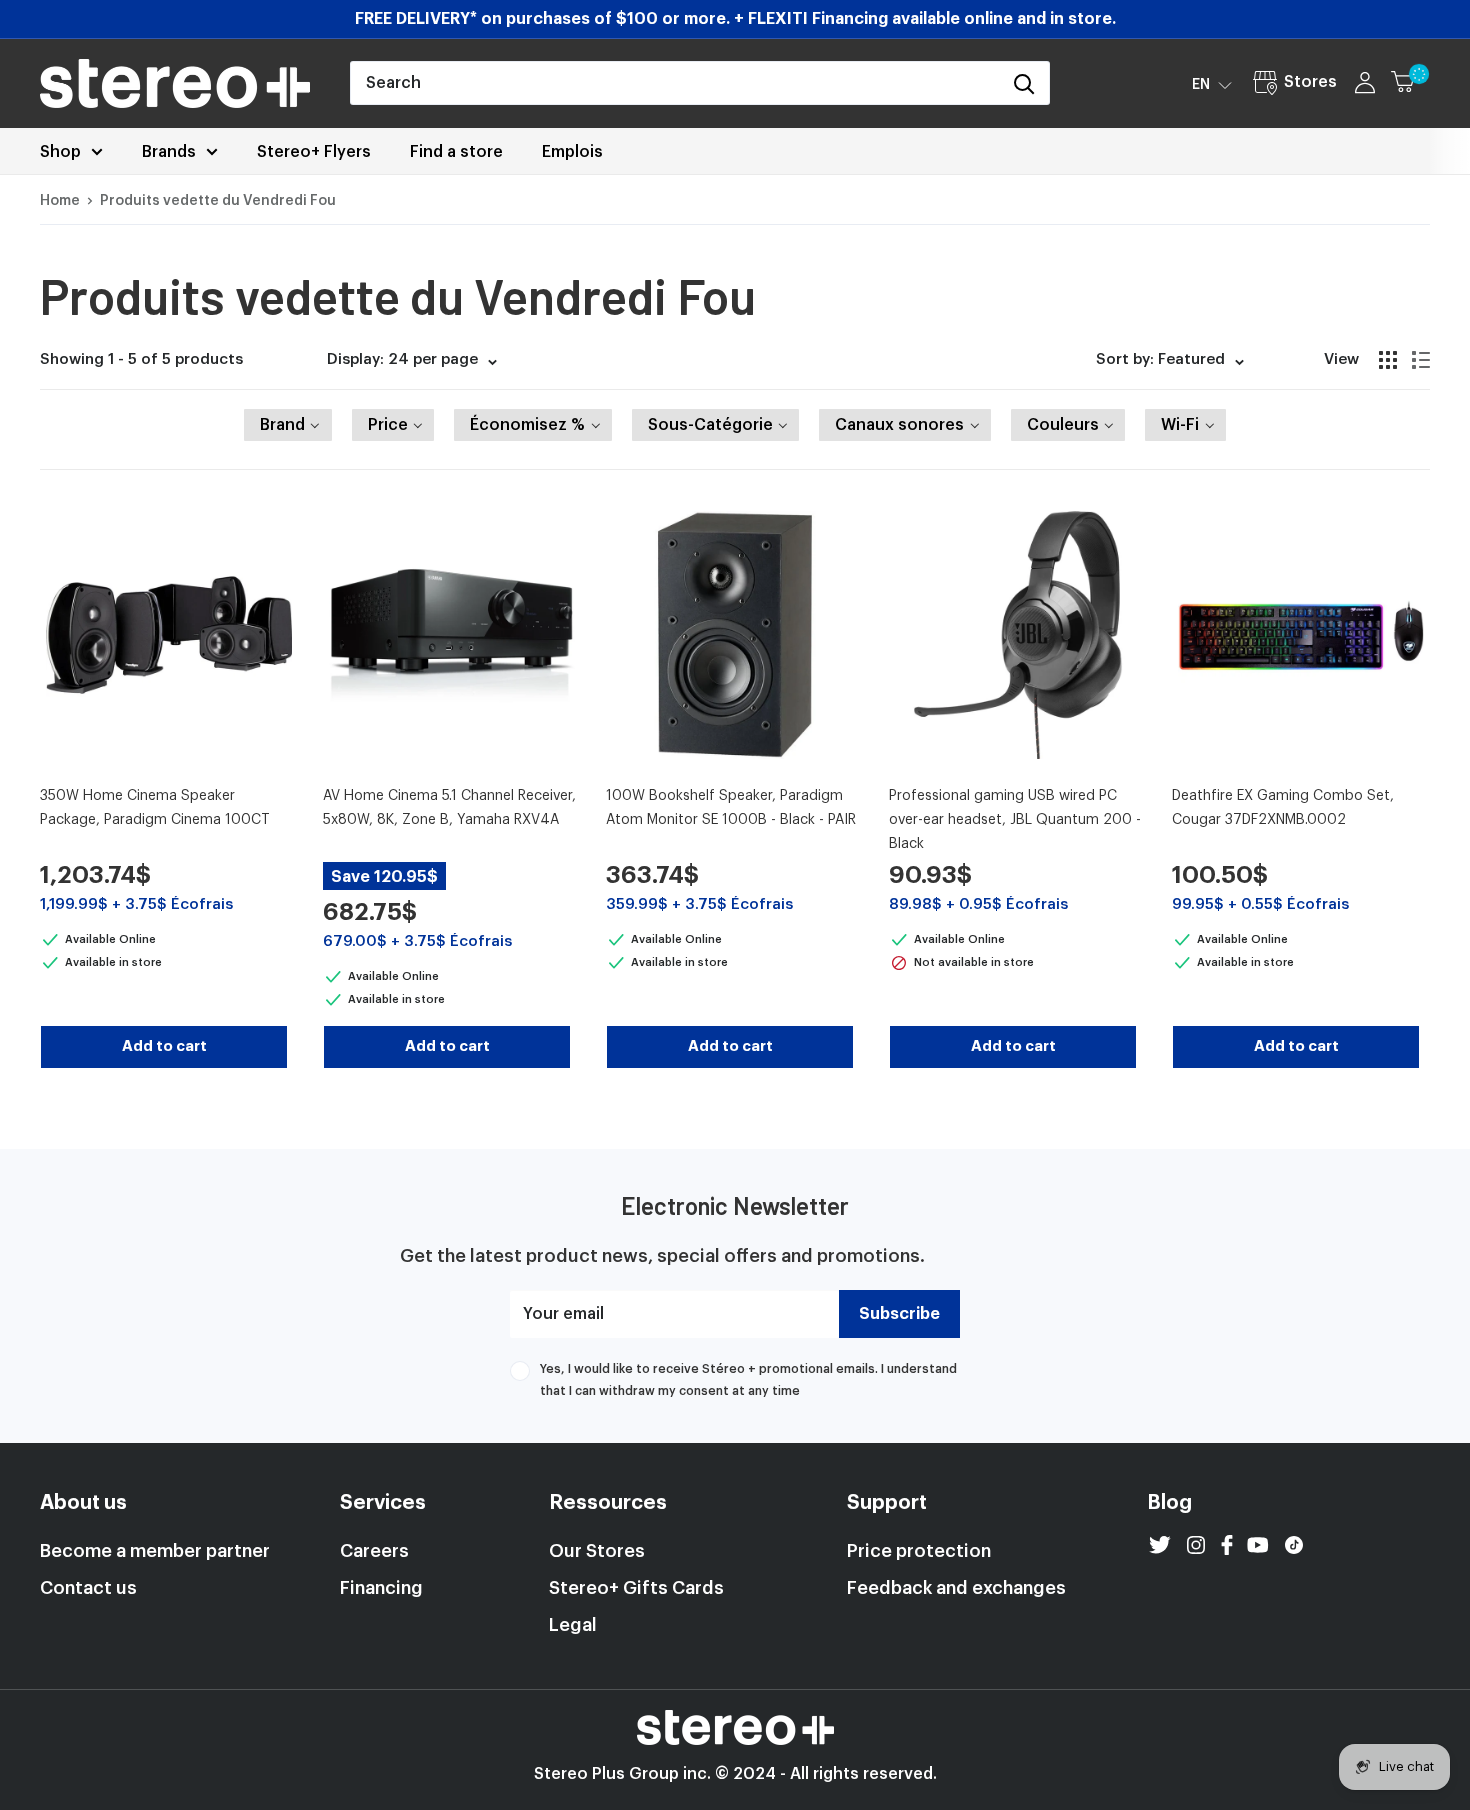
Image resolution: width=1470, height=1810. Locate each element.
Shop (60, 152)
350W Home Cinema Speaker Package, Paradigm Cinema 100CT (155, 808)
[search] (675, 83)
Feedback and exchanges (956, 1588)
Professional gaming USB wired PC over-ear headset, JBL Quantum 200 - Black (1015, 819)
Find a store (456, 152)
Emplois (572, 152)
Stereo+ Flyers (314, 152)
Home (60, 201)
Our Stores (597, 1551)
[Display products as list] (1421, 360)
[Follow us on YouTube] (1258, 1545)
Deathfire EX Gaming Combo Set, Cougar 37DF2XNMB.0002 (1283, 808)
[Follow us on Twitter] (1160, 1545)
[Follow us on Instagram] (1196, 1545)
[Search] (1024, 83)
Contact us (88, 1588)
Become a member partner (155, 1551)
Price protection (919, 1551)
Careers (374, 1551)
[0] (1411, 83)
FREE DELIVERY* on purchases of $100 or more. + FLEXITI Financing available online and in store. (735, 19)
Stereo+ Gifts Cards (636, 1588)
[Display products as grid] (1388, 360)
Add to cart (164, 1046)
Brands (169, 152)
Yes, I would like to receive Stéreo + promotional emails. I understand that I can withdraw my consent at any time (748, 1380)
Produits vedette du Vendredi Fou (218, 201)
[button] (1212, 84)
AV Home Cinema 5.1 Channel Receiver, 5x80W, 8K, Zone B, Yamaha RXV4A (449, 808)
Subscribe (899, 1314)
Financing (381, 1588)
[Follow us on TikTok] (1294, 1545)
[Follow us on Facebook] (1227, 1545)
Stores (1310, 82)
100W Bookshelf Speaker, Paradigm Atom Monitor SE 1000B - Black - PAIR (731, 808)
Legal (573, 1625)
